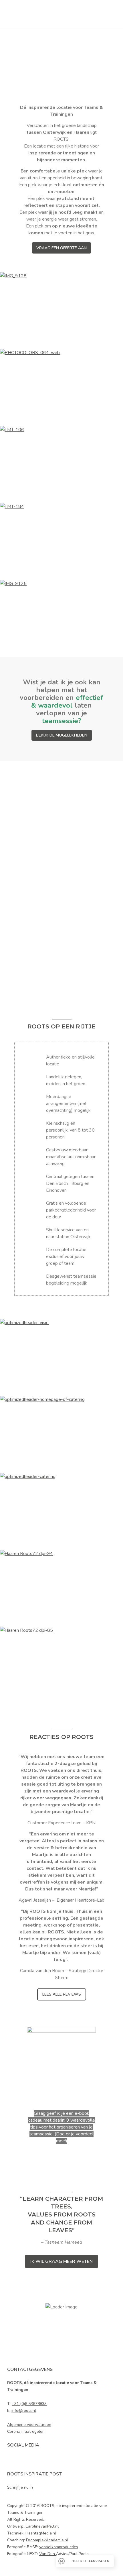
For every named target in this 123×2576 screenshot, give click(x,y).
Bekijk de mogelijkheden (62, 735)
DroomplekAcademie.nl (47, 2540)
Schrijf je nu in (20, 2487)
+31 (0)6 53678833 (29, 2404)
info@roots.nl (24, 2411)
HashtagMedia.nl (41, 2533)
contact (81, 943)
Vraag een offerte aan (61, 248)
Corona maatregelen (26, 2431)
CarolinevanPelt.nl (42, 2526)
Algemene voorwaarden (29, 2425)
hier (32, 898)
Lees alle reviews (62, 1994)
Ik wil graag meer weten (61, 2261)
